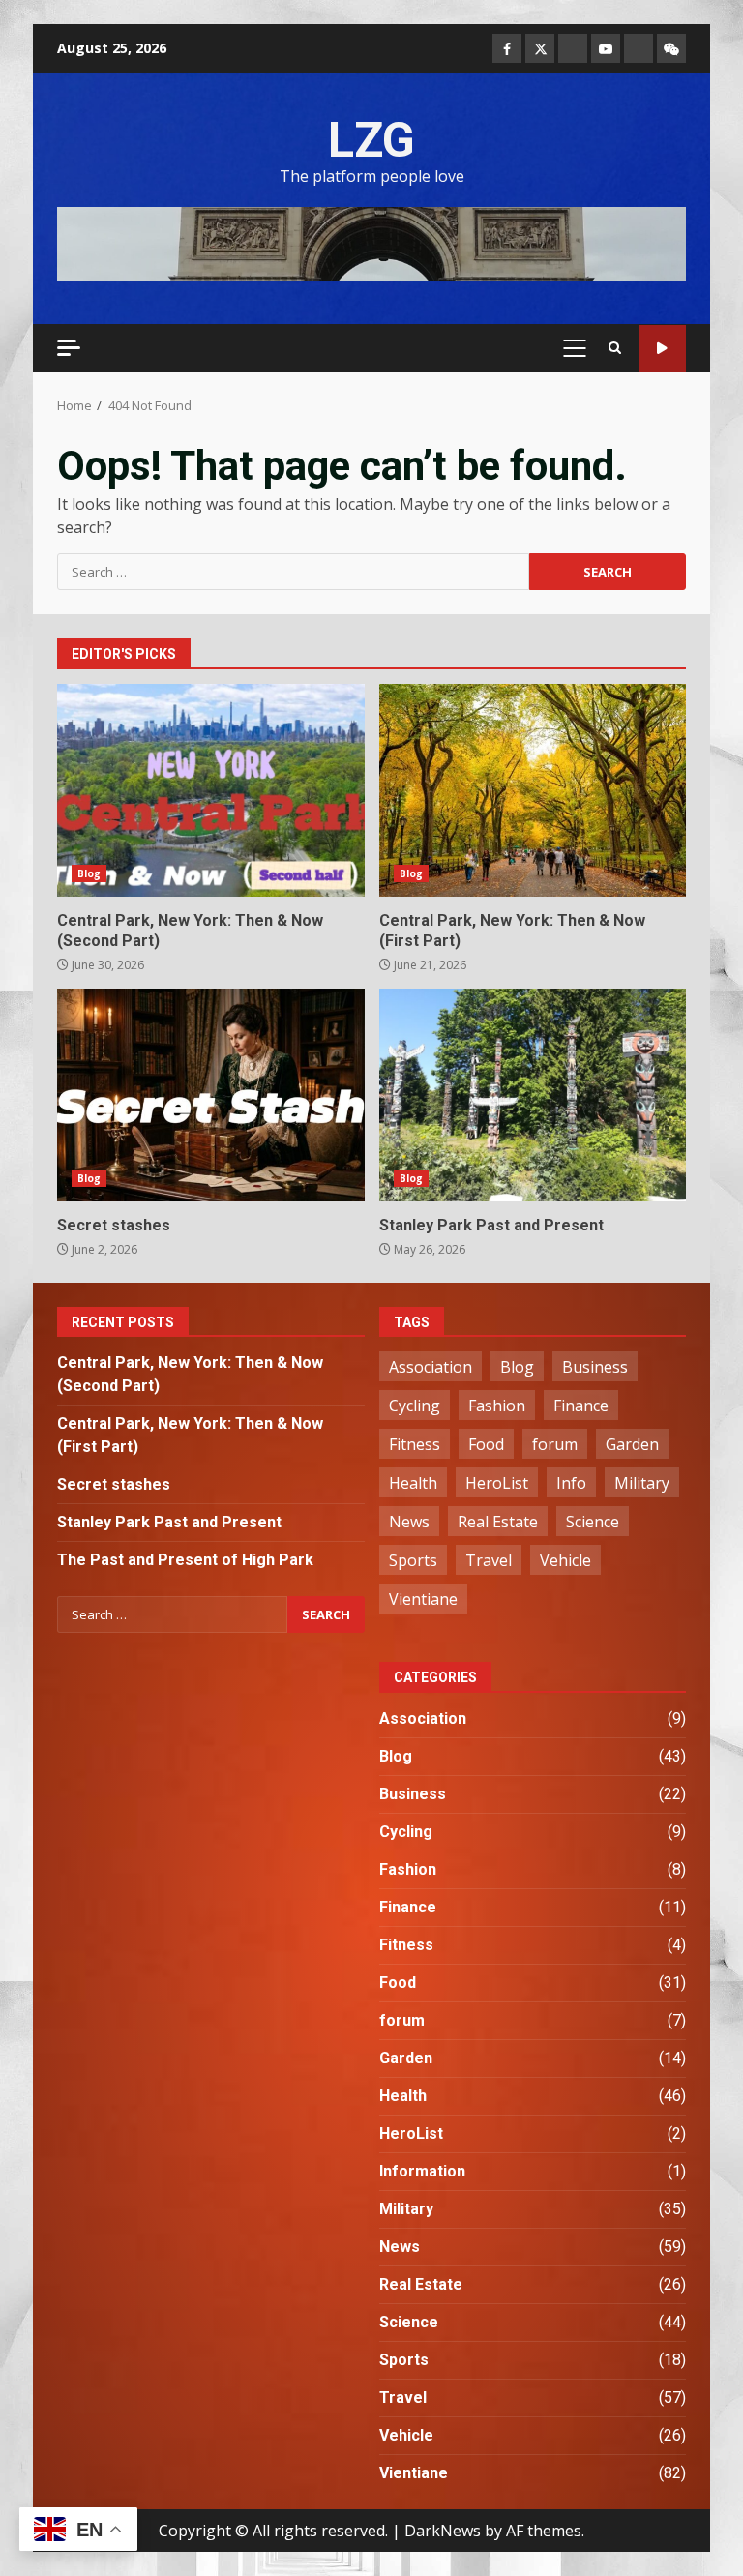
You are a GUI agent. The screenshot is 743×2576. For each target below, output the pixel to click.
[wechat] (671, 48)
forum (555, 1444)
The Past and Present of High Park (185, 1560)
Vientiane (423, 1599)
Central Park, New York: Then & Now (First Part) (533, 790)
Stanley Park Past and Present (533, 1095)
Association (431, 1367)
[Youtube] (606, 48)
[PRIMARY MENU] (574, 348)
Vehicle (565, 1560)
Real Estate (498, 1522)
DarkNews (443, 2531)
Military (642, 1483)
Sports (413, 1560)
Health (413, 1483)
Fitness (415, 1444)
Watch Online (662, 349)
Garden (632, 1444)
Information (422, 2171)
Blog (89, 873)
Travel (489, 1560)
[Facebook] (507, 48)
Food (486, 1444)
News (409, 1522)
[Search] (615, 348)
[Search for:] (293, 572)
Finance (581, 1406)
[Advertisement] (371, 242)
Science (593, 1522)
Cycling (415, 1406)
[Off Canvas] (69, 348)
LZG (371, 140)
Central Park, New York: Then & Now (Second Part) (211, 790)
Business (595, 1367)
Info (571, 1483)
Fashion (497, 1406)
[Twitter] (540, 48)
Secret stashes (211, 1095)
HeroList (497, 1483)
